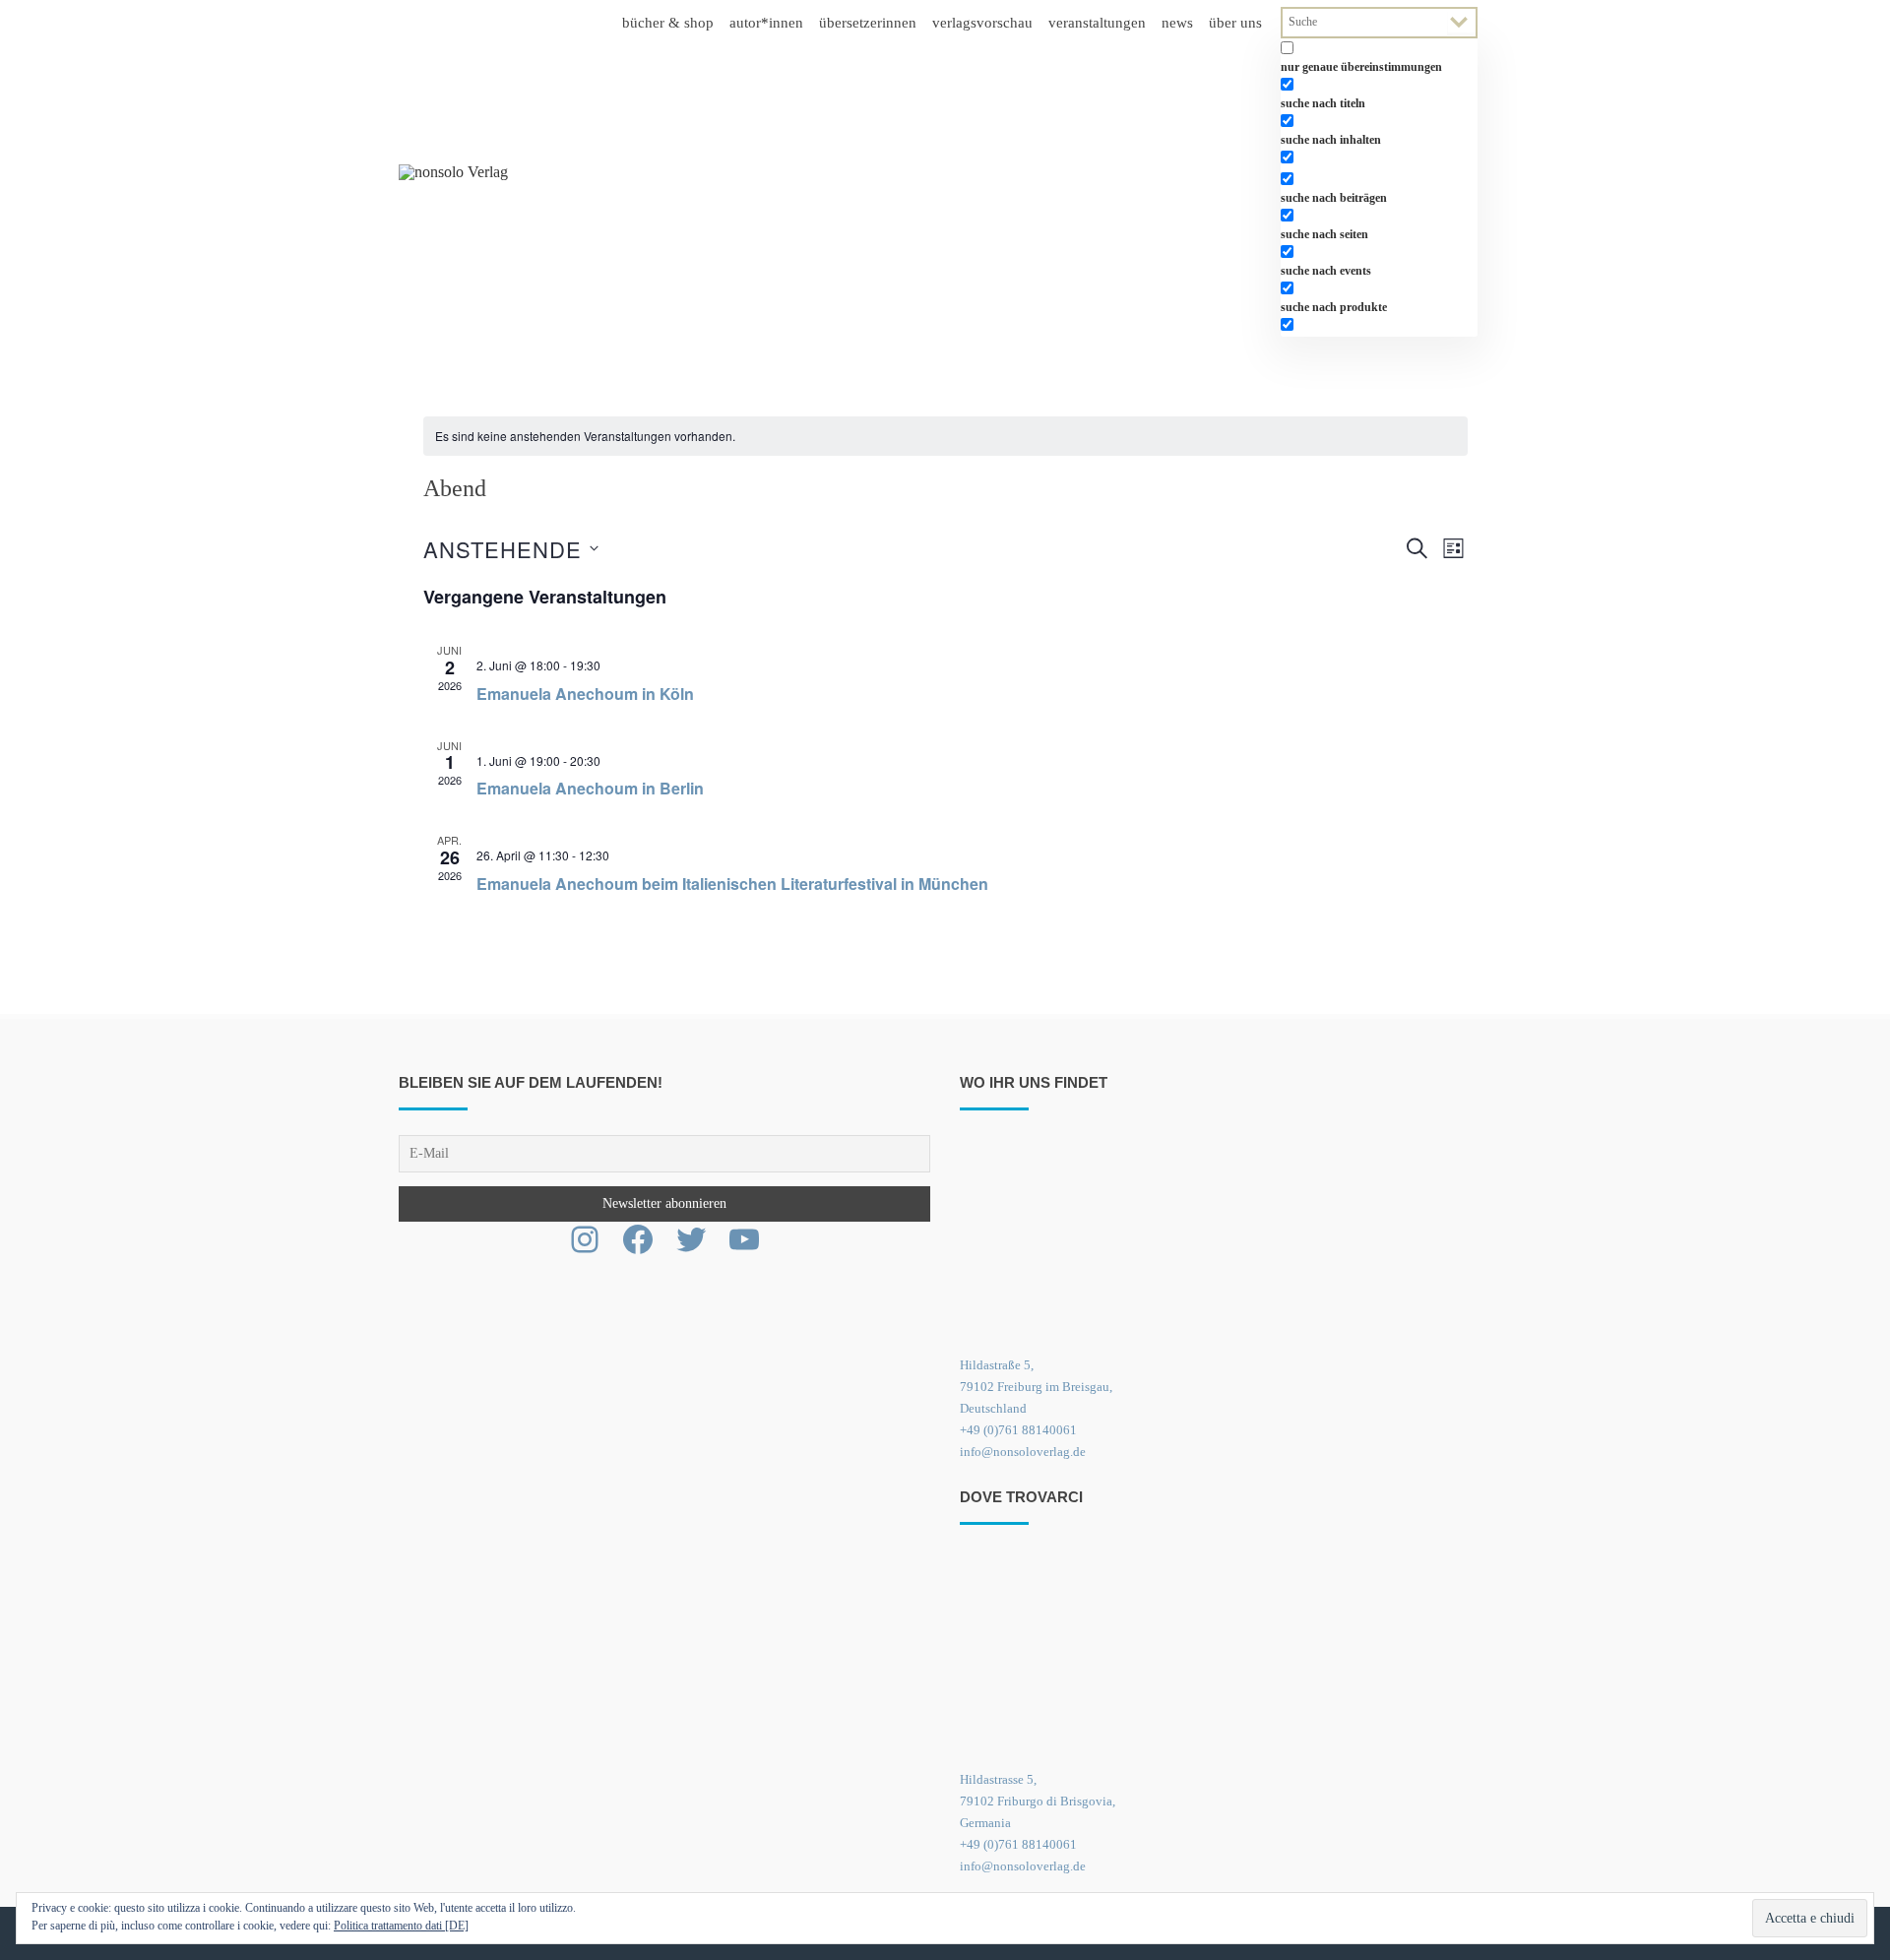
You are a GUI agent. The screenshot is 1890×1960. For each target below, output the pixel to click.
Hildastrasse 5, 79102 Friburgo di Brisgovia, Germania (1038, 1801)
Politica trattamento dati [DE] (401, 1926)
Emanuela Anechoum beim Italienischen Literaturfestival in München (732, 884)
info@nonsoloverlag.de (1023, 1452)
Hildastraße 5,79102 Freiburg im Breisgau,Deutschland (1036, 1387)
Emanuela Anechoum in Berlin (590, 788)
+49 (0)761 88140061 (1018, 1430)
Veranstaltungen (1097, 23)
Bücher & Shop (668, 23)
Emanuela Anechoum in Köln (585, 694)
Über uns (1235, 23)
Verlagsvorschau (982, 23)
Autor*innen (766, 23)
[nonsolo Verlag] (453, 172)
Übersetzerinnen (868, 23)
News (1177, 23)
